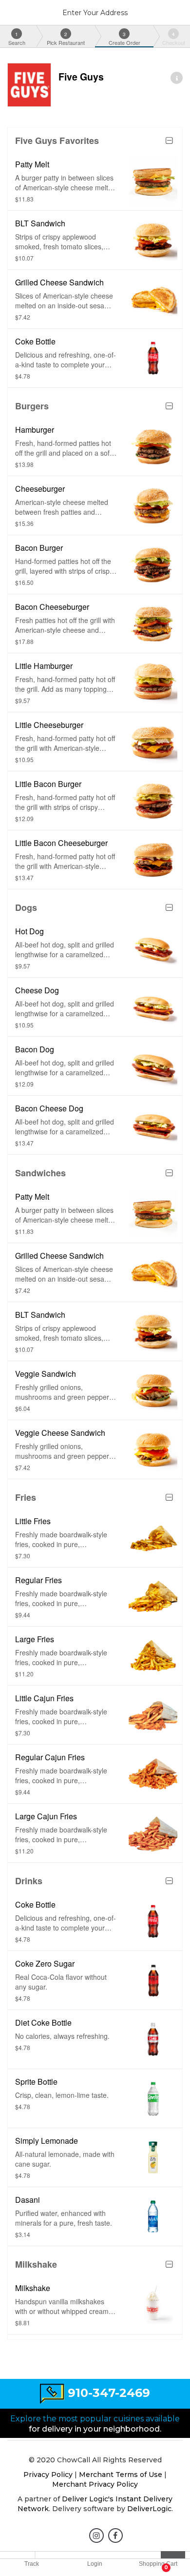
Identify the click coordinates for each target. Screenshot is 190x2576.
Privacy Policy (48, 2475)
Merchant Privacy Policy (95, 2484)
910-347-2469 (109, 2393)
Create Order (124, 39)
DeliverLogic (149, 2509)
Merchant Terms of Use (121, 2475)
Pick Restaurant (66, 39)
